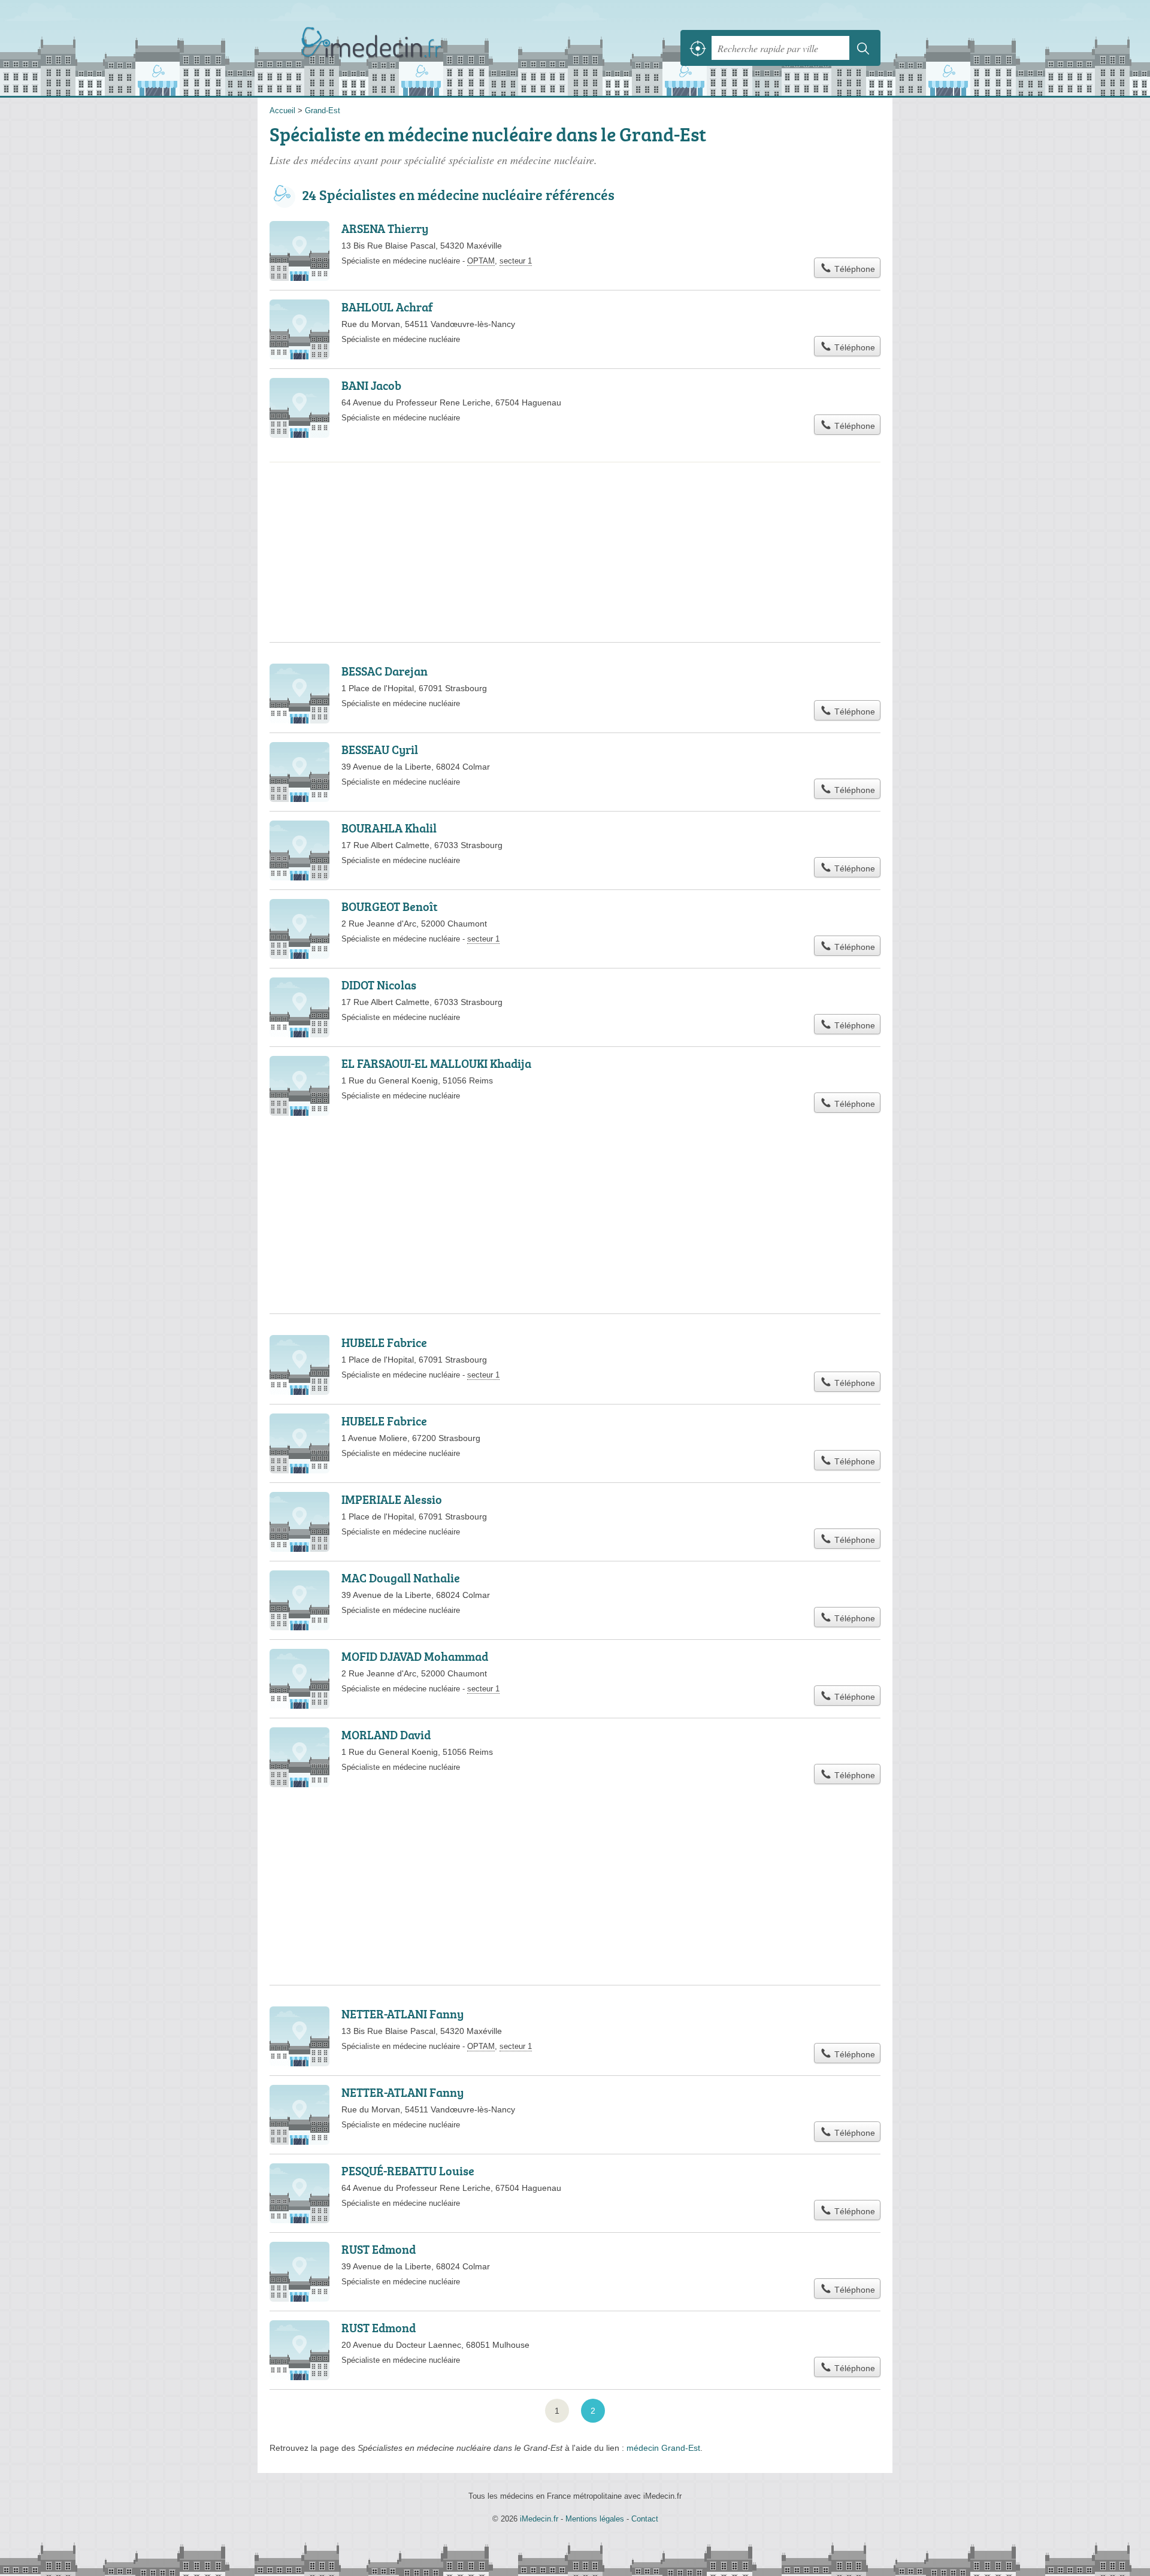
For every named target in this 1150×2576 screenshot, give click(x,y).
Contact (645, 2519)
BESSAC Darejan (385, 671)
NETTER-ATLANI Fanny (402, 2014)
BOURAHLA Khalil (389, 828)
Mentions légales (595, 2519)
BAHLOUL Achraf (387, 307)
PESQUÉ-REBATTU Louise (408, 2171)
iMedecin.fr (401, 48)
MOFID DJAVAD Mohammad (415, 1656)
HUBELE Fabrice (384, 1342)
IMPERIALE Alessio (392, 1499)
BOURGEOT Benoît (390, 906)
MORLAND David (386, 1735)
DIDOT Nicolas (379, 985)
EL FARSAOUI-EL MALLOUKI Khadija (436, 1063)
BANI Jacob (371, 385)
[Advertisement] (575, 511)
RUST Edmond (379, 2249)
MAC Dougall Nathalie (401, 1578)
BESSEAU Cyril (380, 749)
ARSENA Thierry (385, 228)
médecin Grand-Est (663, 2448)
